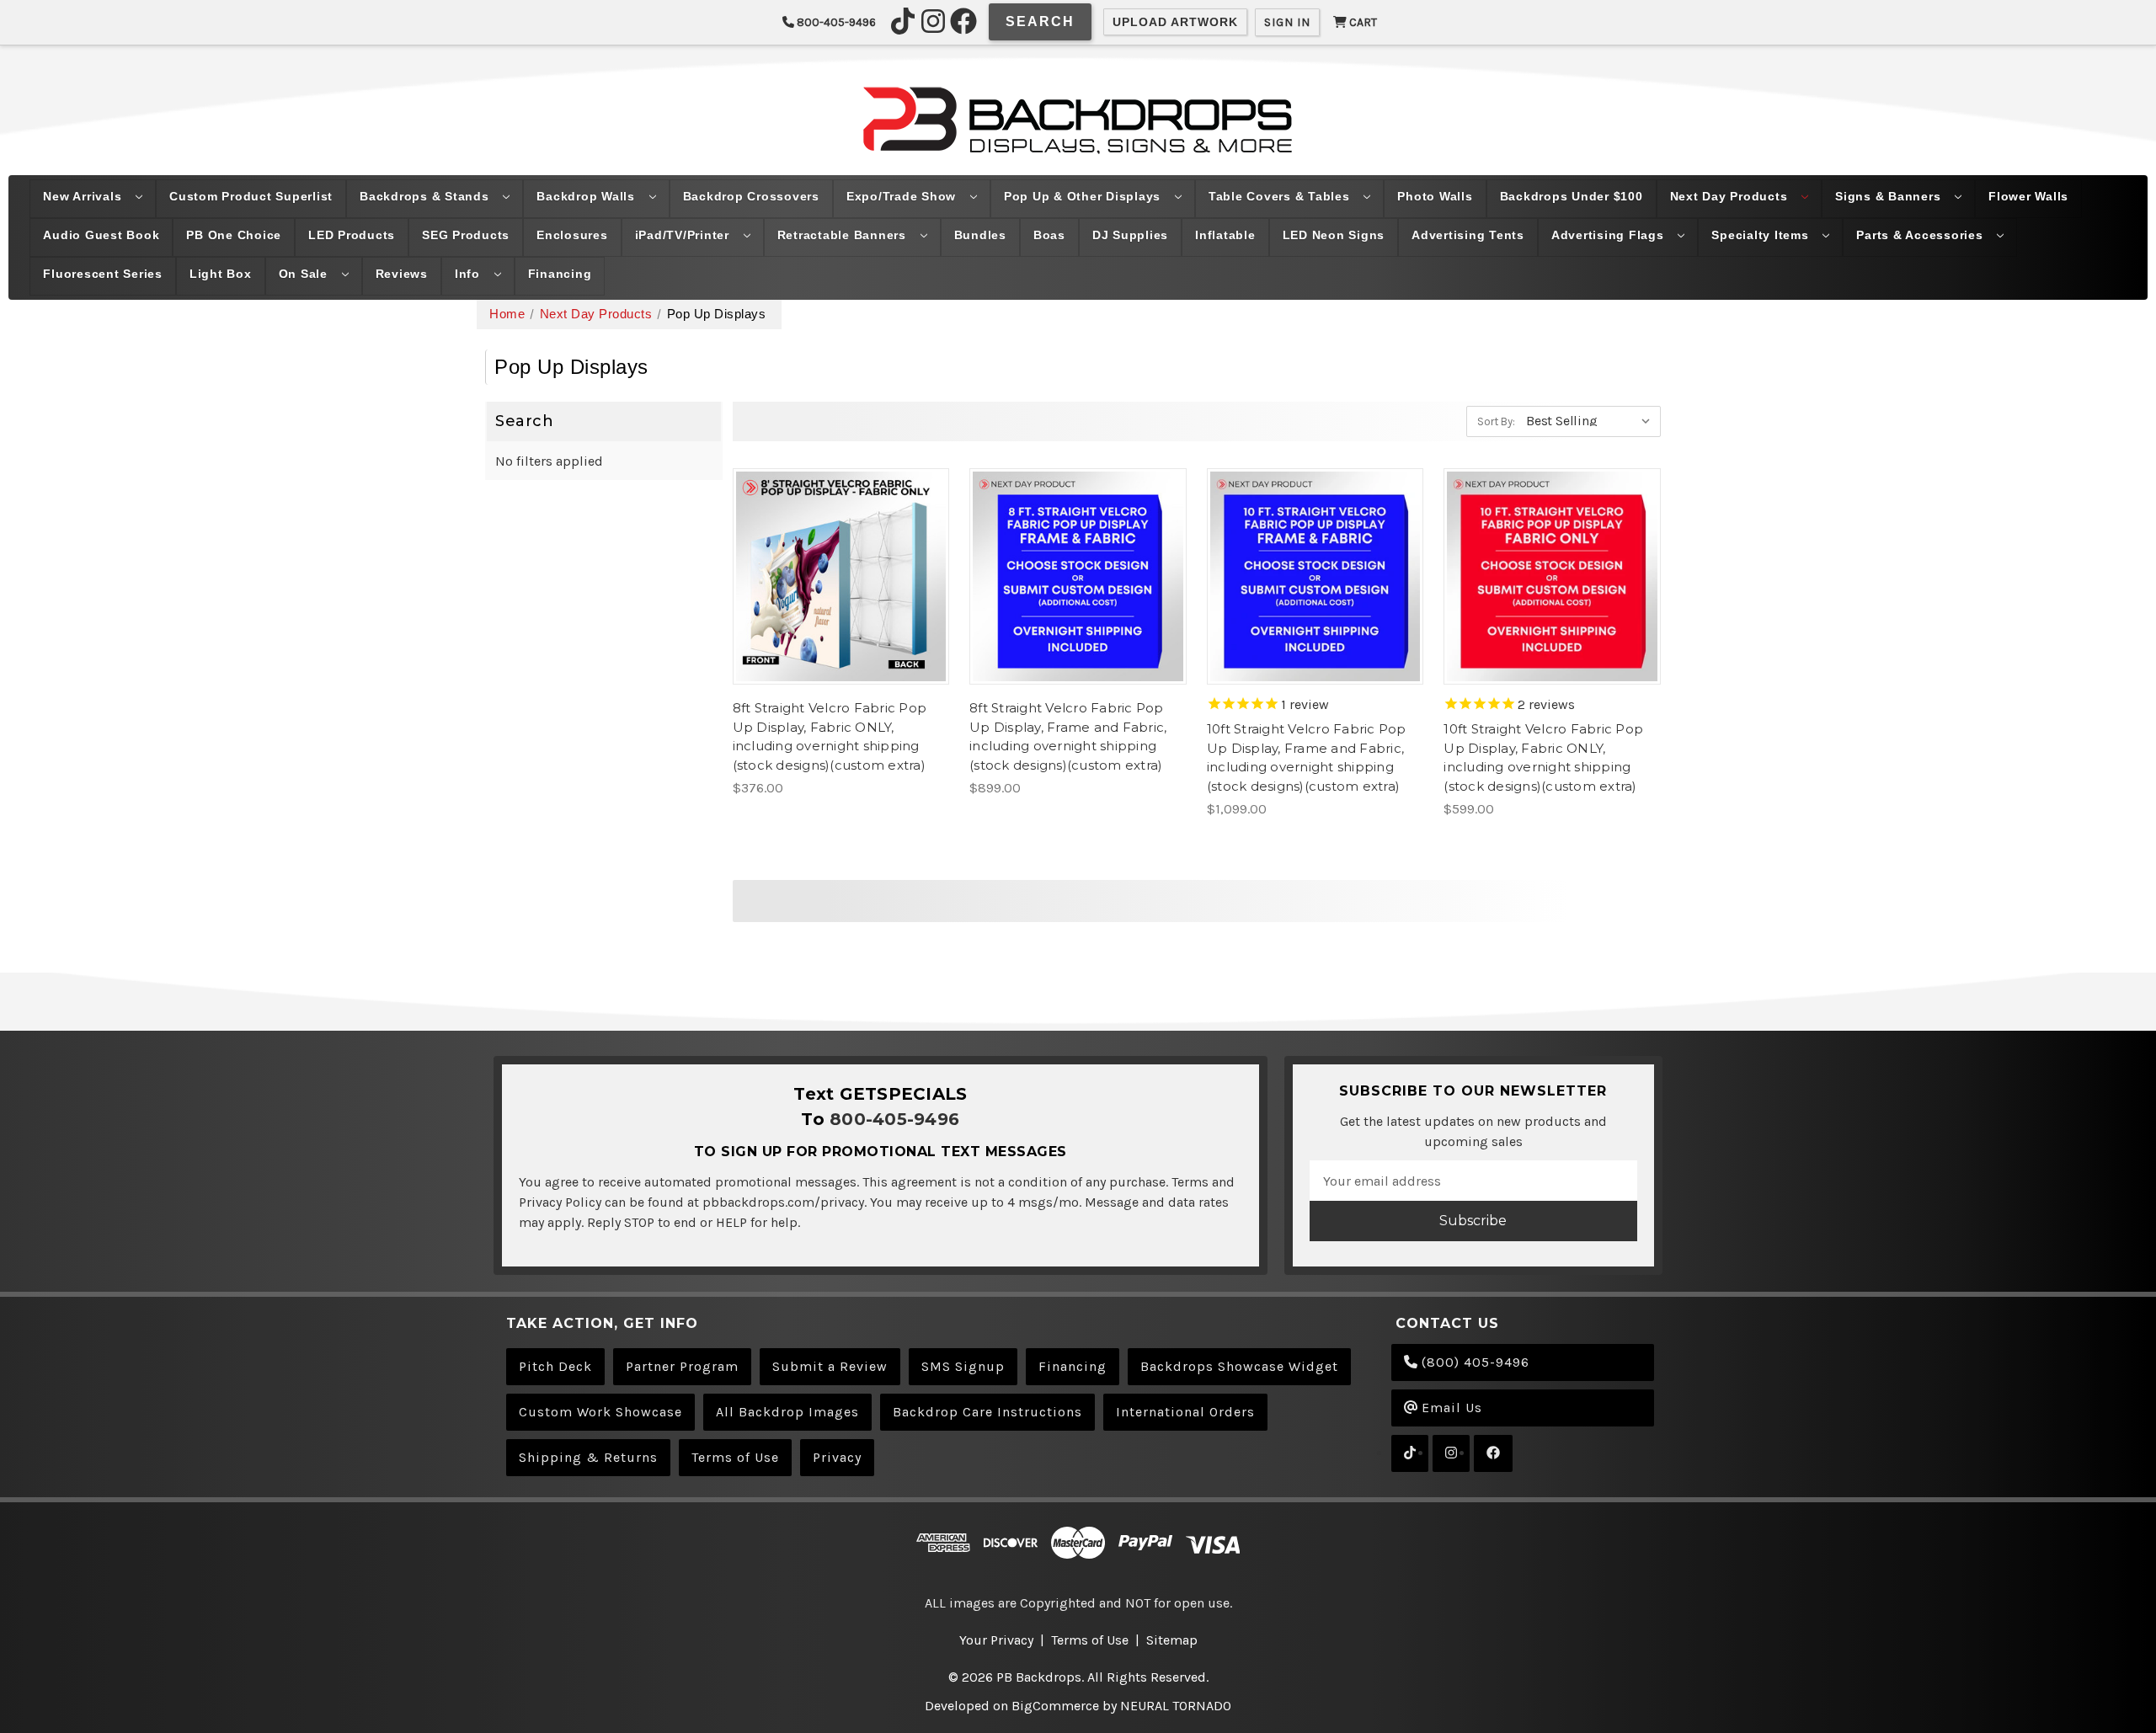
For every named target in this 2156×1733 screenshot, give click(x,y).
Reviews (402, 274)
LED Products (352, 235)
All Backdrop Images (787, 1412)
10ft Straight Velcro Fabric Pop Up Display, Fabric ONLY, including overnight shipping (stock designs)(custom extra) (1543, 757)
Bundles (980, 235)
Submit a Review (830, 1366)
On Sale (305, 274)
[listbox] (1592, 420)
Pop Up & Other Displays (1084, 196)
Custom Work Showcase (600, 1412)
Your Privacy (996, 1640)
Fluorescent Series (103, 274)
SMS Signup (963, 1366)
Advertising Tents (1468, 235)
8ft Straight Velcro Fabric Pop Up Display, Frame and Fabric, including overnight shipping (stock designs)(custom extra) (1068, 736)
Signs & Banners (1890, 196)
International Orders (1185, 1412)
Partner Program (682, 1366)
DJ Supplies (1130, 235)
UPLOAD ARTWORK (1175, 22)
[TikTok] (903, 21)
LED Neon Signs (1334, 235)
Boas (1049, 235)
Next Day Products (1731, 196)
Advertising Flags (1610, 235)
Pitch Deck (555, 1366)
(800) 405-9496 (1473, 1362)
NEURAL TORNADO (1176, 1706)
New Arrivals (84, 196)
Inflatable (1225, 235)
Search (1040, 21)
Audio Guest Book (101, 235)
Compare (835, 576)
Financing (560, 274)
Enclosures (572, 235)
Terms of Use (735, 1457)
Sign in (1287, 22)
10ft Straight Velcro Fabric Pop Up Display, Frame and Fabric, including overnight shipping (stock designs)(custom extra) (1307, 757)
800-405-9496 (835, 22)
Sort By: (1496, 421)
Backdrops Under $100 (1572, 196)
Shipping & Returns (588, 1457)
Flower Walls (2028, 196)
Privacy (837, 1457)
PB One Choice (234, 235)
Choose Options (841, 610)
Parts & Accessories (1921, 235)
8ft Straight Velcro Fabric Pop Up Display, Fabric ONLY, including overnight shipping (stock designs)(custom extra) (830, 736)
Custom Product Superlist (251, 196)
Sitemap (1172, 1640)
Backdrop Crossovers (751, 196)
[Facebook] (963, 21)
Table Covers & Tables (1281, 196)
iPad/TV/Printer (684, 235)
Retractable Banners (844, 235)
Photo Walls (1435, 196)
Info (470, 274)
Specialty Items (1762, 235)
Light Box (221, 274)
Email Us (1450, 1408)
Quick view (841, 542)
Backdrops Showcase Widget (1239, 1366)
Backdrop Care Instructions (987, 1412)
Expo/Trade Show (903, 196)
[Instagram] (933, 21)
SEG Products (466, 235)
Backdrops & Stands (426, 196)
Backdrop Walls (587, 196)
